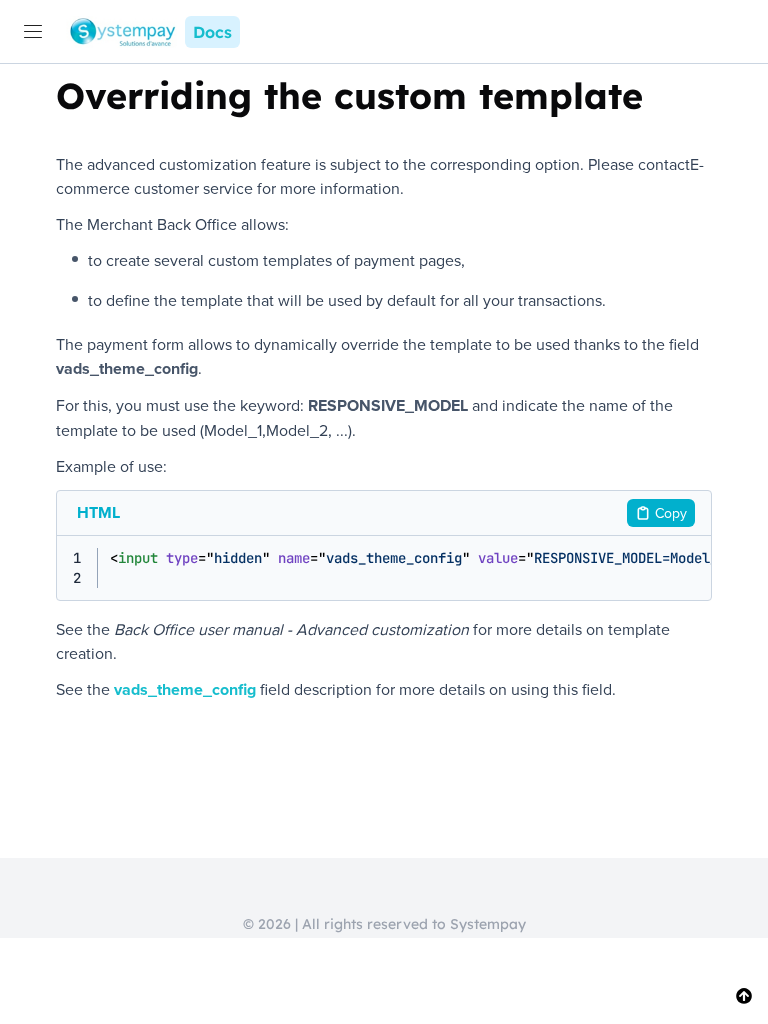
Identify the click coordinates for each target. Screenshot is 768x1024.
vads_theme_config (185, 689)
